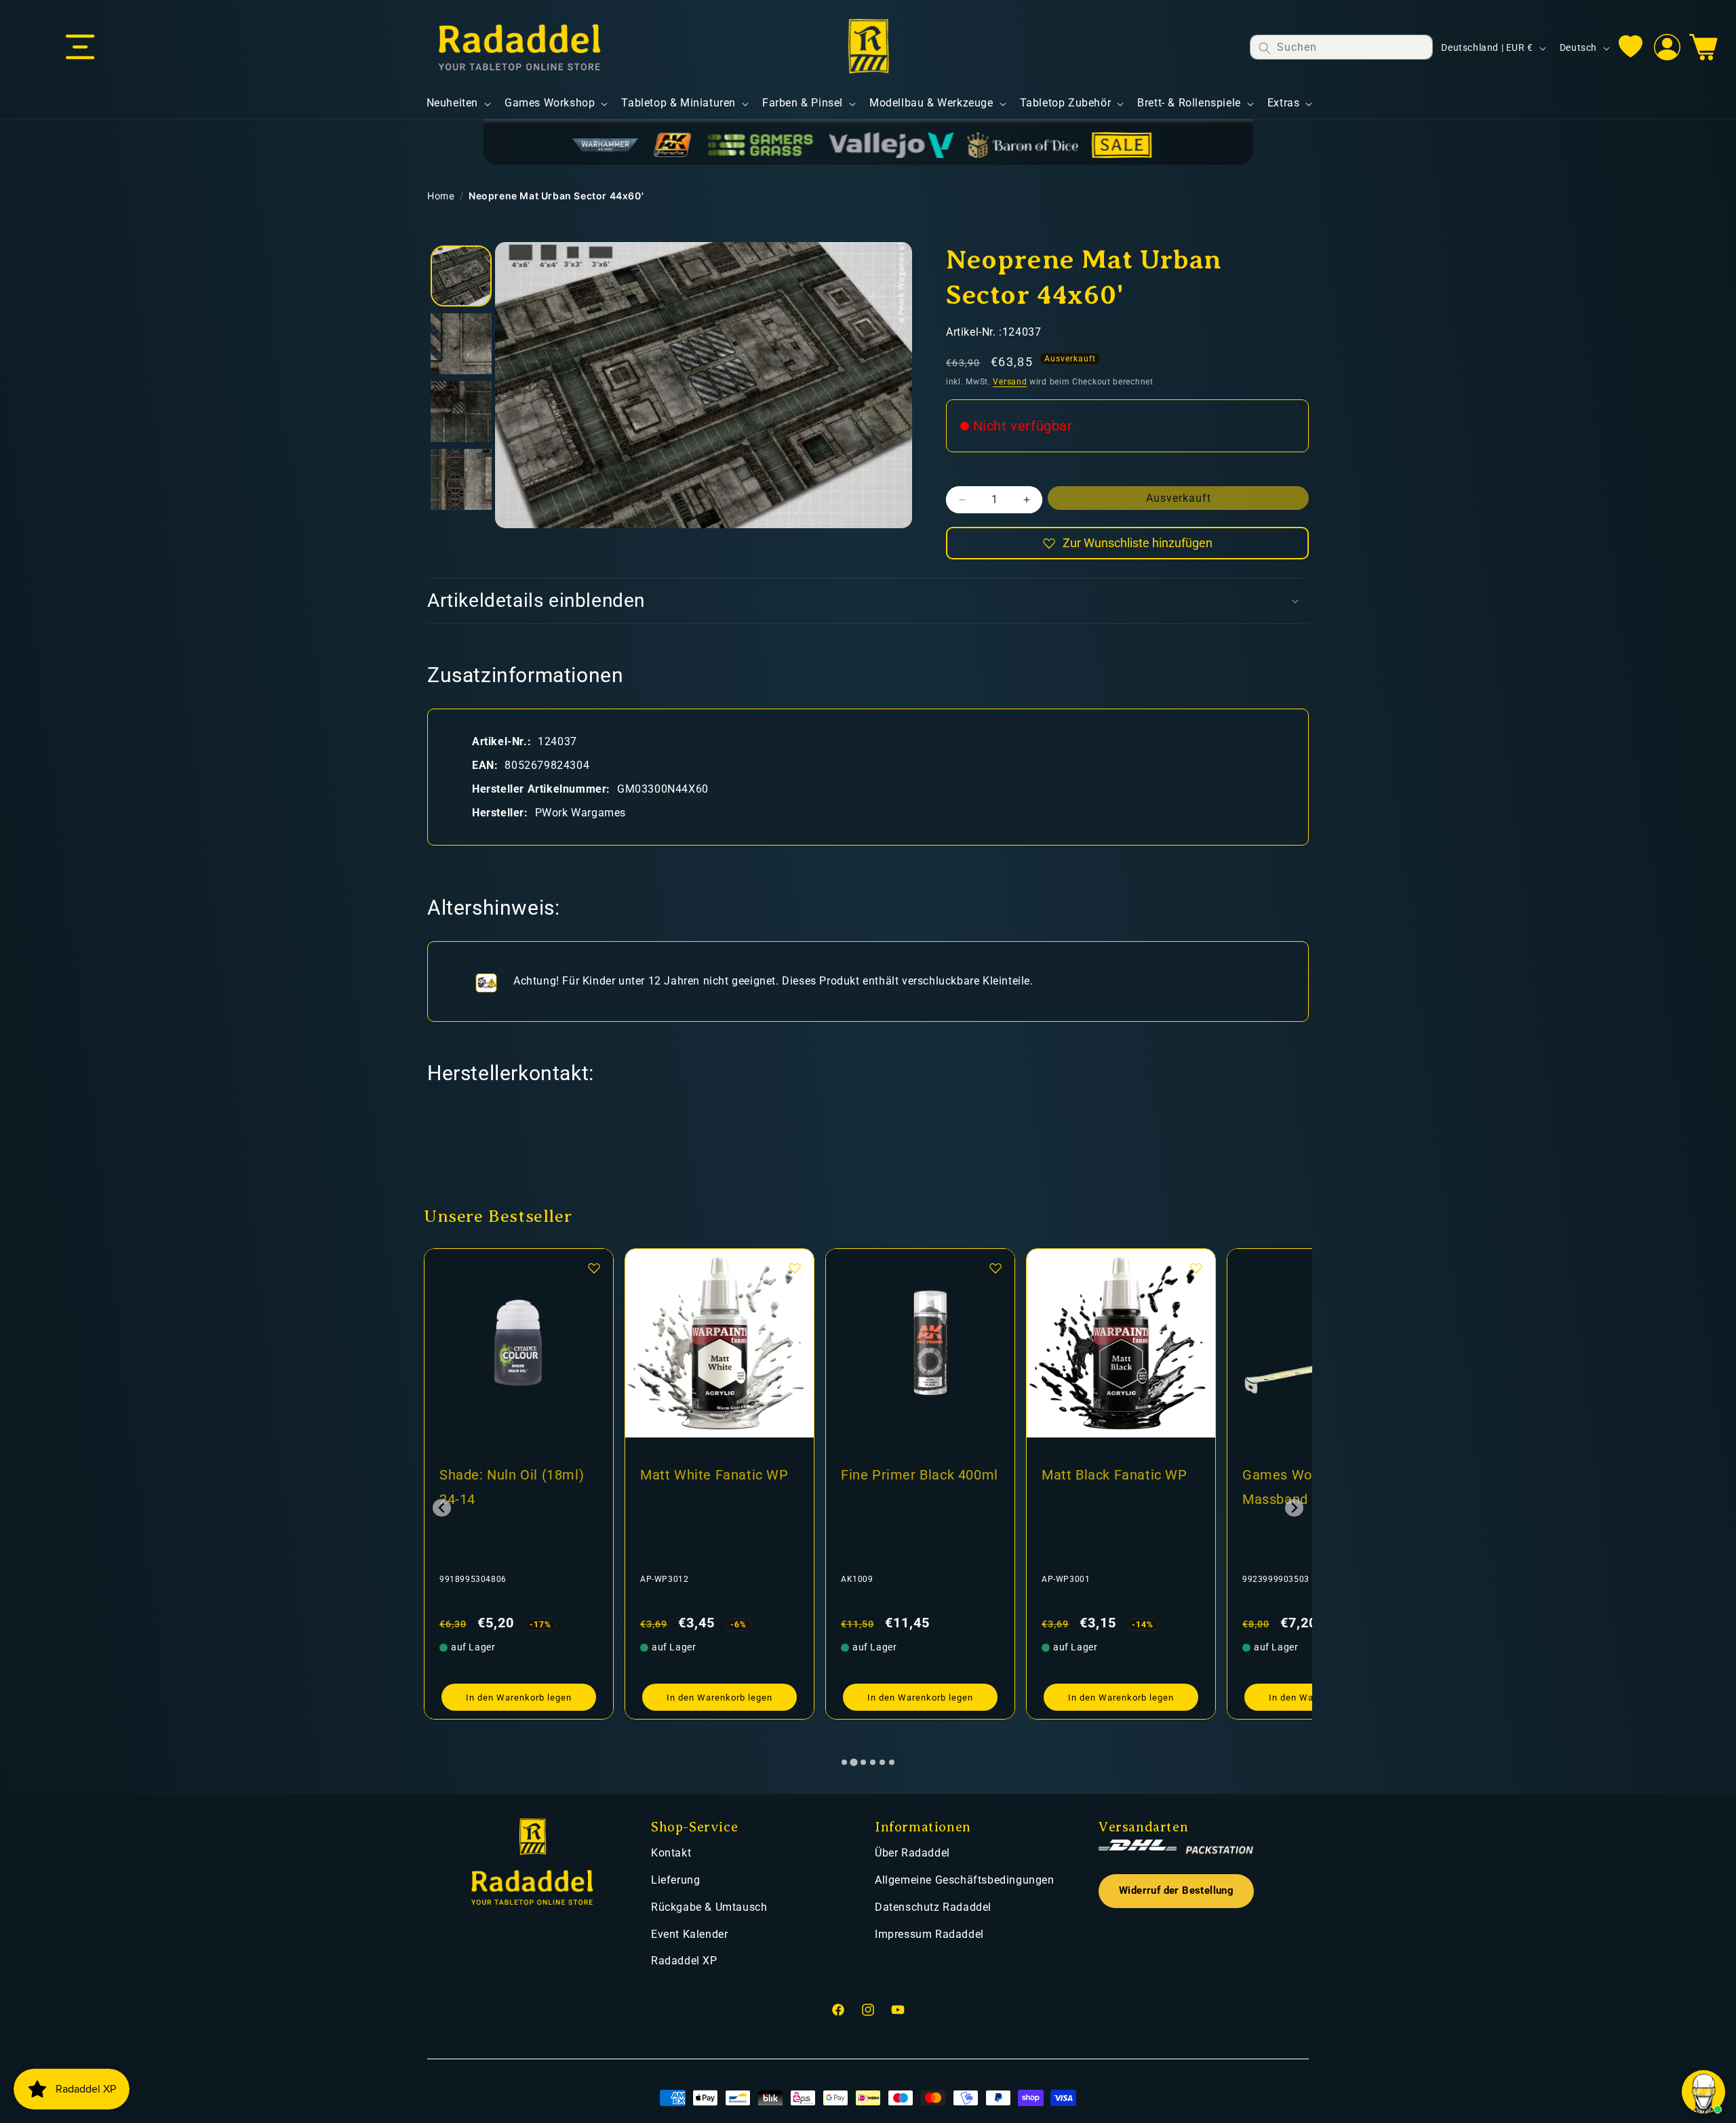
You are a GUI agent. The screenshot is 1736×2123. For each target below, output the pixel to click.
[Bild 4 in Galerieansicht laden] (461, 479)
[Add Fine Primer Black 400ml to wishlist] (795, 1268)
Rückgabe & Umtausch (709, 1907)
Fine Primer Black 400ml (719, 1475)
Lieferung (675, 1880)
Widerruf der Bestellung (1176, 1891)
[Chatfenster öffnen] (1703, 2092)
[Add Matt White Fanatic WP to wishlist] (594, 1268)
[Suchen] (1265, 48)
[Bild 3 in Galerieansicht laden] (461, 412)
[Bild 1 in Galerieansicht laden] (461, 276)
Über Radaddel (912, 1853)
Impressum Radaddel (929, 1934)
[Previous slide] (442, 1508)
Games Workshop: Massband (1100, 1487)
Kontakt (671, 1853)
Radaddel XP (684, 1961)
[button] (80, 47)
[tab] (844, 1762)
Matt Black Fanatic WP (914, 1475)
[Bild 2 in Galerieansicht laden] (461, 344)
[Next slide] (1294, 1508)
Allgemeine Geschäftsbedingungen (965, 1880)
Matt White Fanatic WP (514, 1475)
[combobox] (1341, 47)
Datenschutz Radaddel (933, 1907)
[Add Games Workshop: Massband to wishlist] (1196, 1268)
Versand (1010, 382)
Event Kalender (689, 1934)
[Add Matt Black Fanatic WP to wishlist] (995, 1268)
